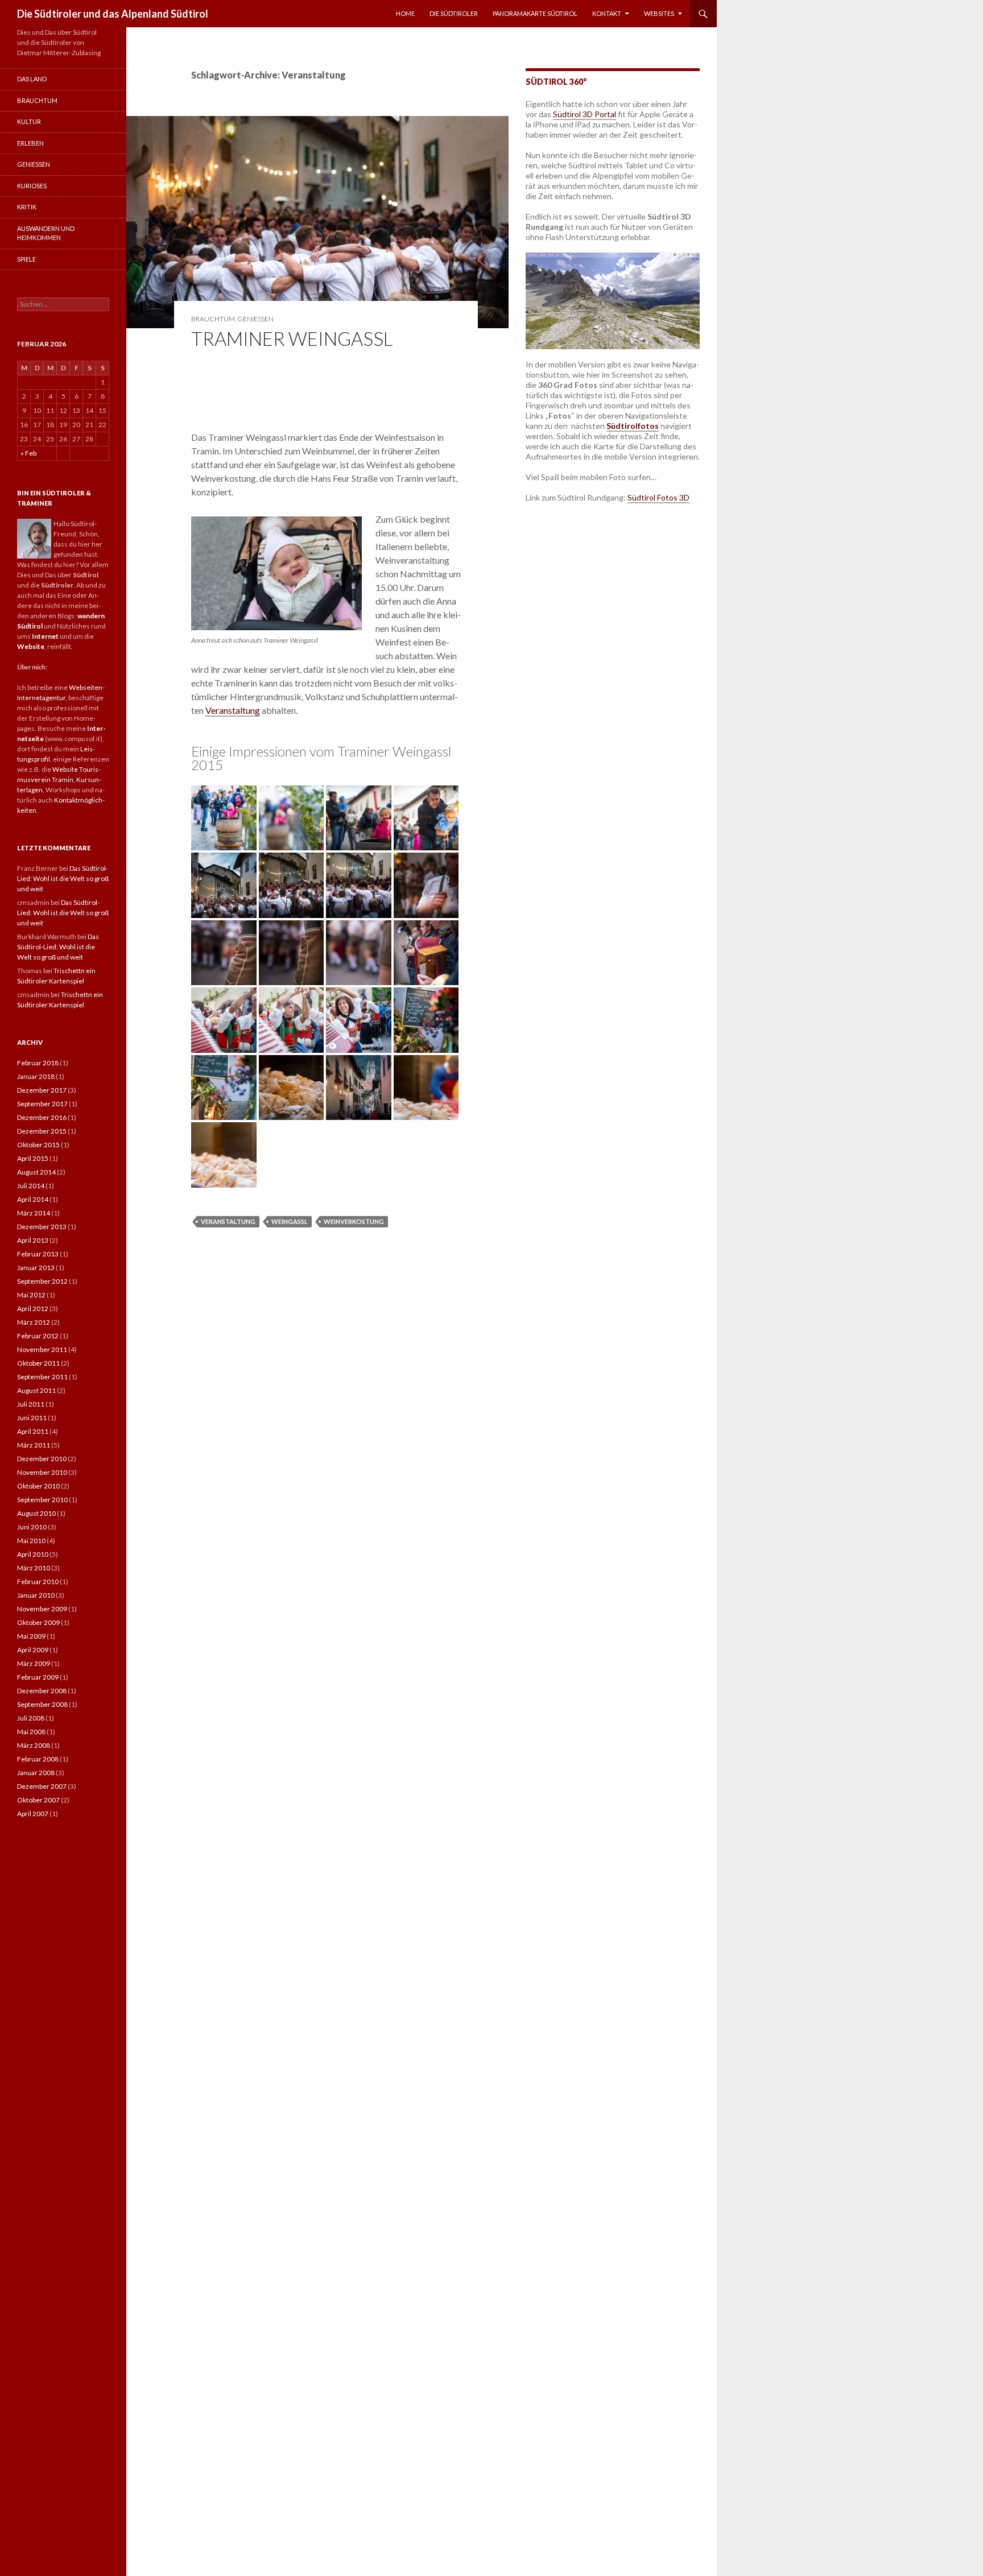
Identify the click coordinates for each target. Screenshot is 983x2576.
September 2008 (42, 1704)
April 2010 (33, 1554)
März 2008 (34, 1745)
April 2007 (33, 1814)
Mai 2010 (31, 1541)
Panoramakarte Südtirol (535, 13)
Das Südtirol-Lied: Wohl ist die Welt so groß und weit (63, 878)
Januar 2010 (36, 1595)
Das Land (32, 79)
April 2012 (33, 1308)
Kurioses (32, 186)
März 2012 (34, 1322)
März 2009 (34, 1663)
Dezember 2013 (42, 1227)
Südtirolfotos (633, 426)
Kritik (27, 207)
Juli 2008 (31, 1718)
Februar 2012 (38, 1336)
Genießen (255, 319)
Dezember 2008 (42, 1691)
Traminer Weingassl (292, 338)
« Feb (28, 453)
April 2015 (33, 1158)
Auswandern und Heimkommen (46, 233)
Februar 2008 (38, 1759)
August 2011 (36, 1390)
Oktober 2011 (38, 1363)
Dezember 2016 (42, 1117)
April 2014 (33, 1199)
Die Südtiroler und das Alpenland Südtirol (113, 14)
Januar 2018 (36, 1076)
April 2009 (33, 1650)
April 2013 (33, 1240)
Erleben (30, 143)
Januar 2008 (36, 1773)
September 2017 (42, 1104)
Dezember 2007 (42, 1786)
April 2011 (33, 1431)
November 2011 (42, 1349)
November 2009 (42, 1609)
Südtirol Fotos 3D (658, 497)
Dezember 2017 (42, 1090)
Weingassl (290, 1221)
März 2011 (34, 1445)
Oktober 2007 (38, 1800)
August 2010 (36, 1513)
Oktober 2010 (38, 1486)
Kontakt (607, 13)
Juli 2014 (31, 1186)
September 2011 (42, 1377)
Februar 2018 (38, 1063)
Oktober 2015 (38, 1145)
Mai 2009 (31, 1636)
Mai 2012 (31, 1295)
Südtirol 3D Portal (585, 114)
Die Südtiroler (454, 13)
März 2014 (34, 1213)
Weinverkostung (354, 1221)
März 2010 (34, 1568)
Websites (659, 13)
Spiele (26, 259)
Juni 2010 (32, 1527)
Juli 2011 (31, 1404)
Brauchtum (213, 319)
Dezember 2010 (42, 1459)
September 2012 (42, 1281)
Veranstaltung (233, 710)
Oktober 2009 (38, 1622)
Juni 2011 (32, 1418)
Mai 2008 (31, 1732)
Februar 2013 (38, 1254)
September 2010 (42, 1500)
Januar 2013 (36, 1268)
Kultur (29, 121)
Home (405, 13)
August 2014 (36, 1172)
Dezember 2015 (42, 1131)
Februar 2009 (38, 1677)
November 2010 (42, 1472)
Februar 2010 (38, 1581)
